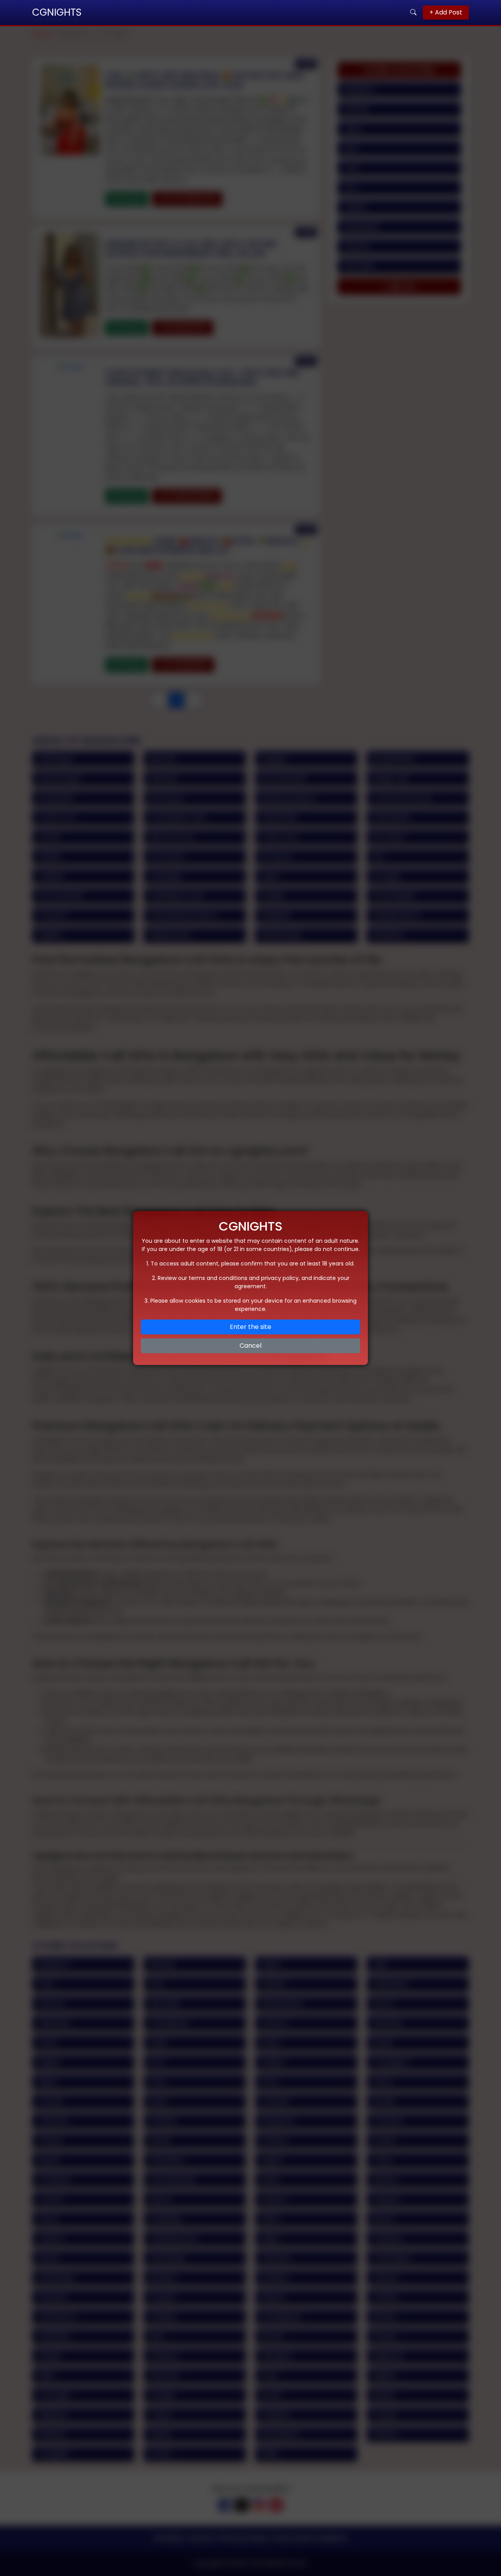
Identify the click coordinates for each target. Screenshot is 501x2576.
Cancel (250, 1346)
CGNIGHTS (57, 12)
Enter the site (250, 1327)
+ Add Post (446, 12)
